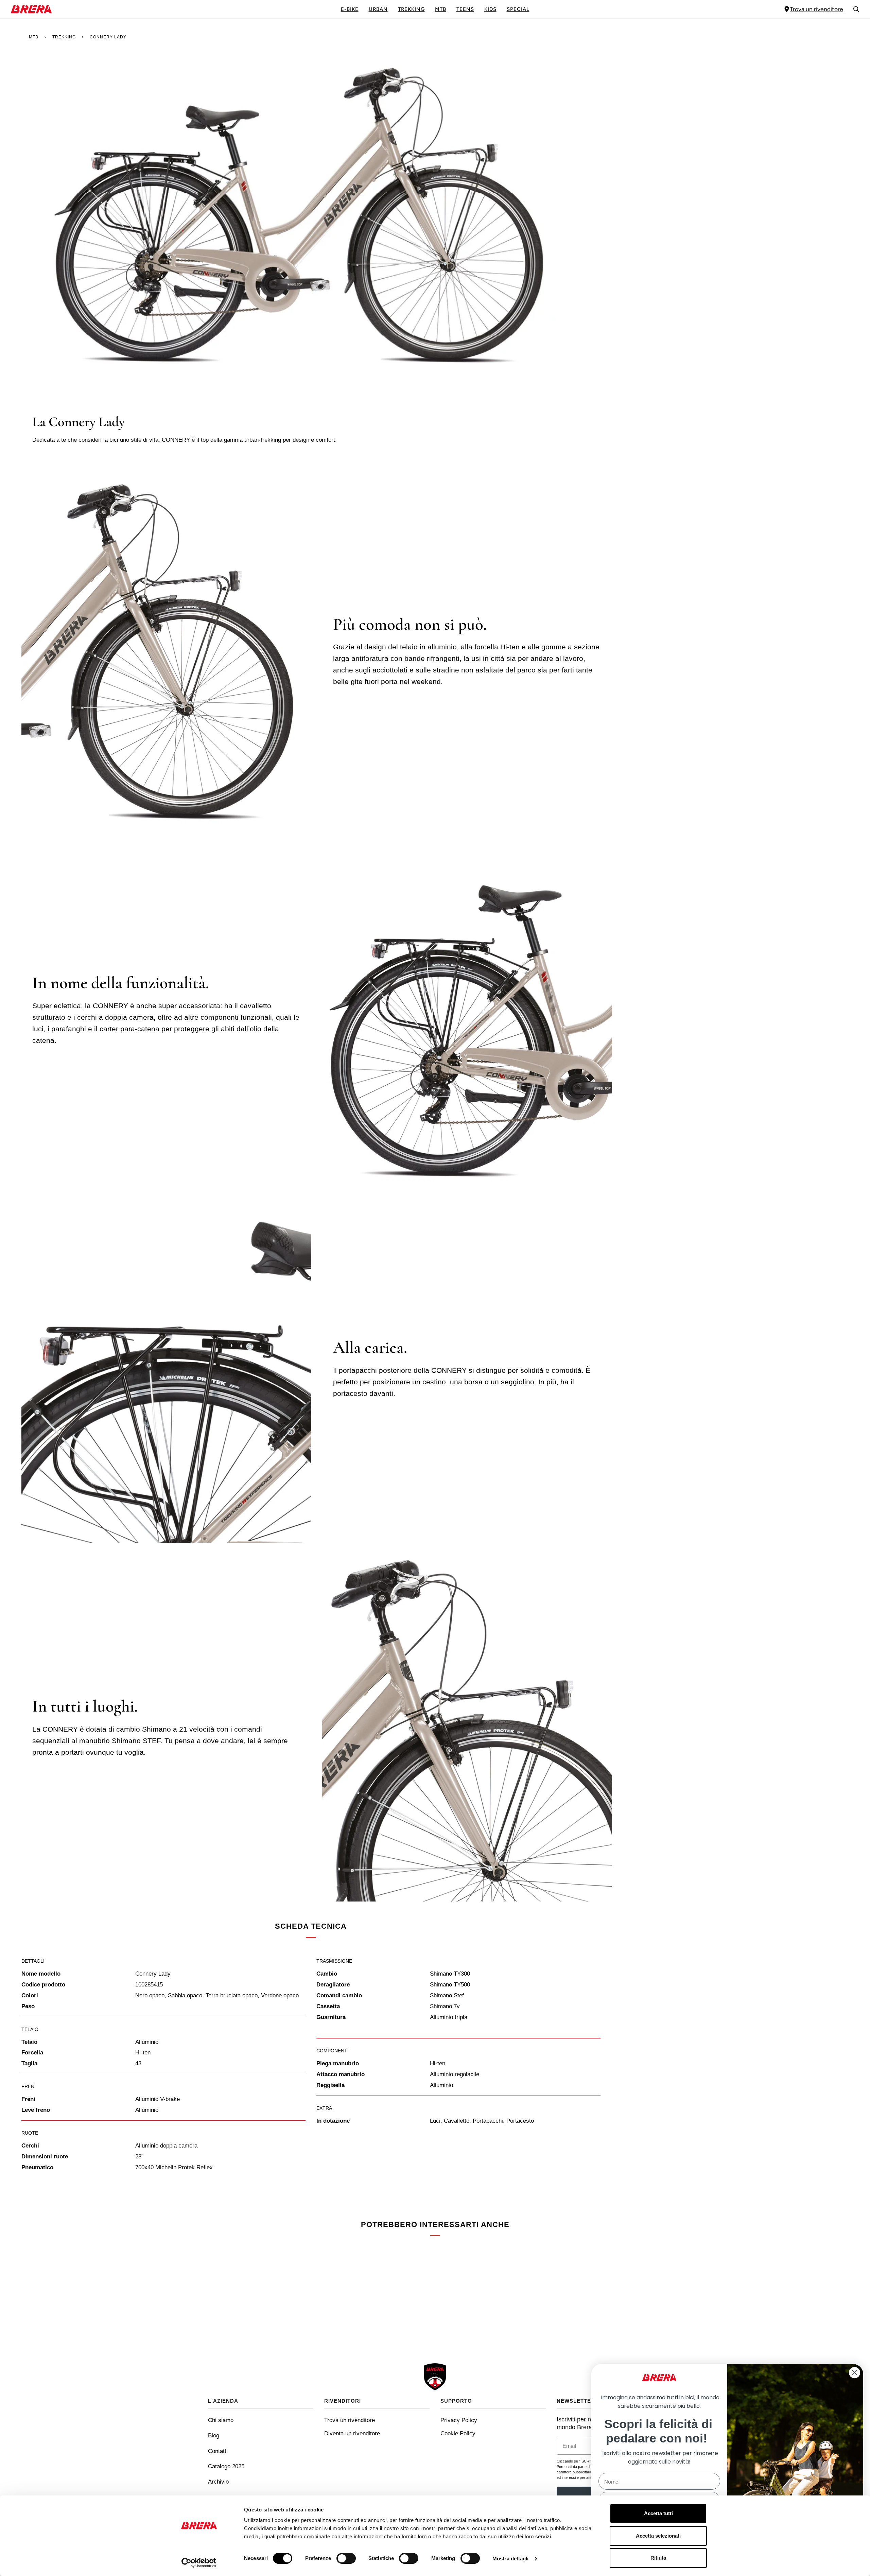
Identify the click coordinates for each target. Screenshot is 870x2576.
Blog (214, 2435)
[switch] (346, 2558)
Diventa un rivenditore (352, 2433)
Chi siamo (221, 2420)
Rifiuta (658, 2558)
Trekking (64, 37)
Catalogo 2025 (226, 2466)
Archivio (218, 2482)
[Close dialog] (855, 2373)
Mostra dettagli (511, 2559)
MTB (34, 37)
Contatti (218, 2451)
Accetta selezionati (658, 2536)
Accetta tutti (658, 2513)
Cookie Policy (458, 2433)
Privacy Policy (459, 2420)
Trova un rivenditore (816, 9)
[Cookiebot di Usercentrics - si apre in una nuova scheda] (199, 2563)
